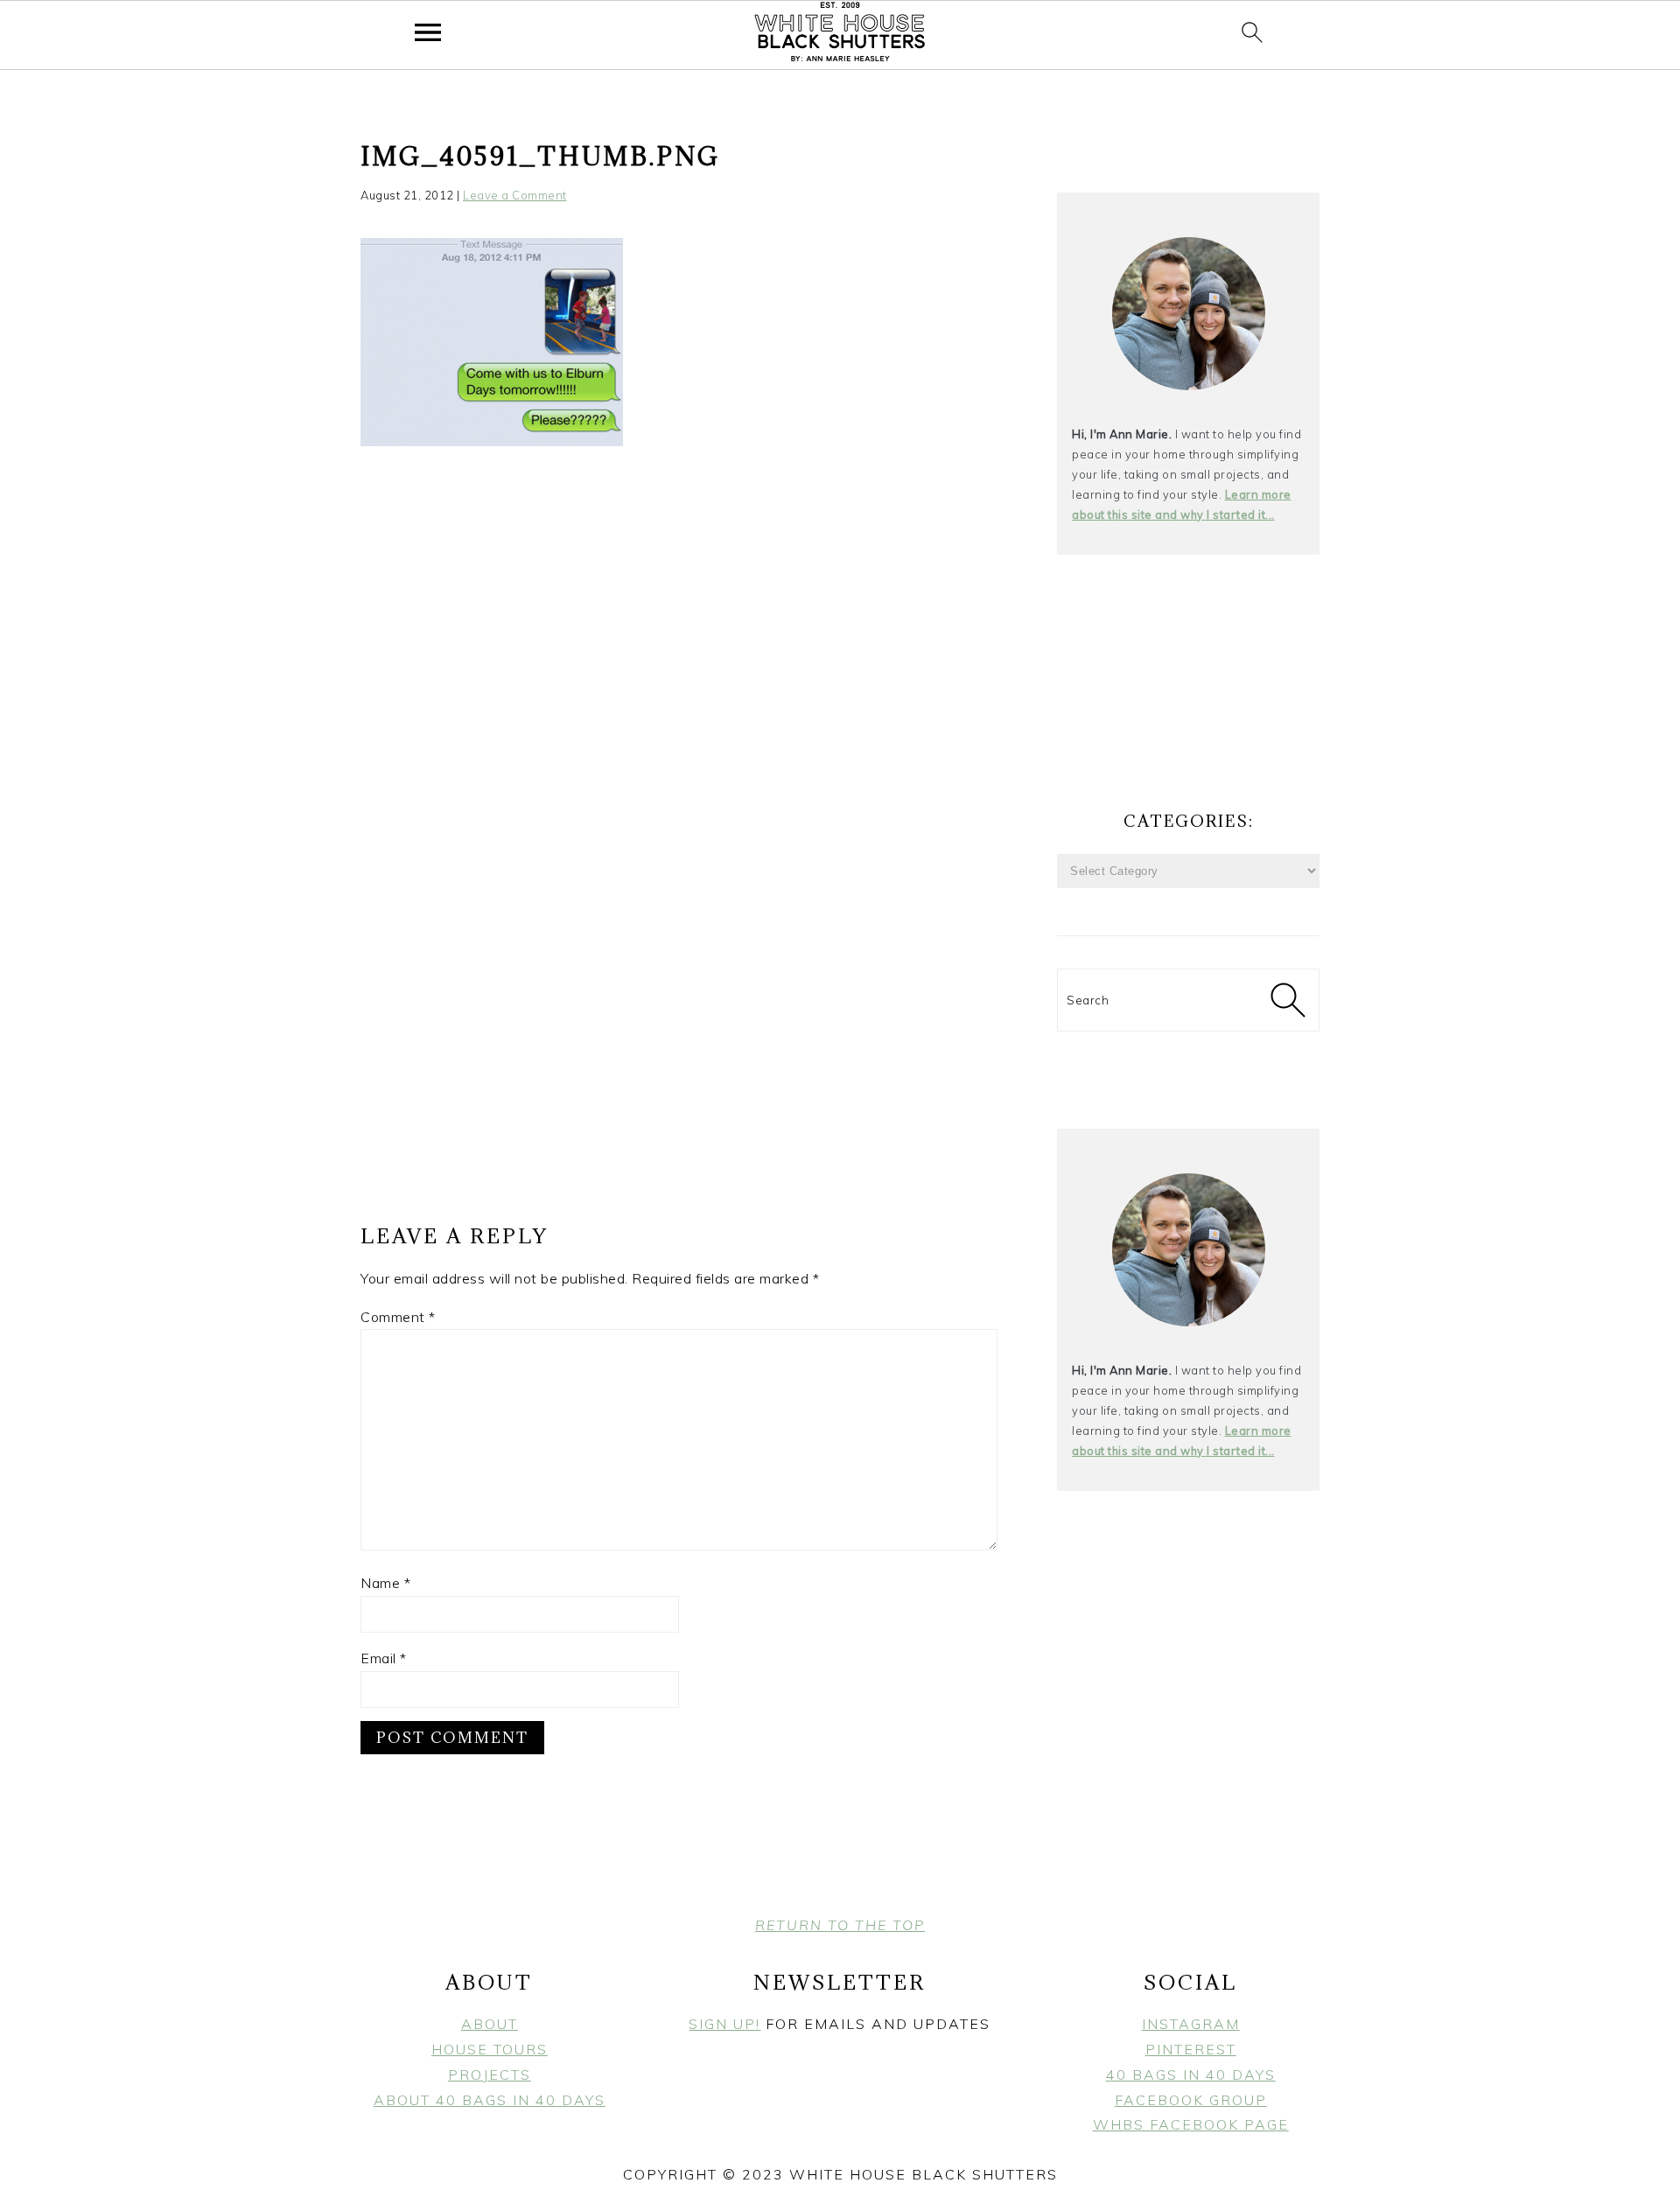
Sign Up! (724, 2024)
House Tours (490, 2049)
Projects (490, 2075)
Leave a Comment (515, 195)
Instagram (1191, 2024)
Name (385, 1583)
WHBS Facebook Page (1191, 2124)
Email (384, 1658)
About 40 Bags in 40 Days (490, 2100)
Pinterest (1191, 2049)
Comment (398, 1317)
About (490, 2024)
